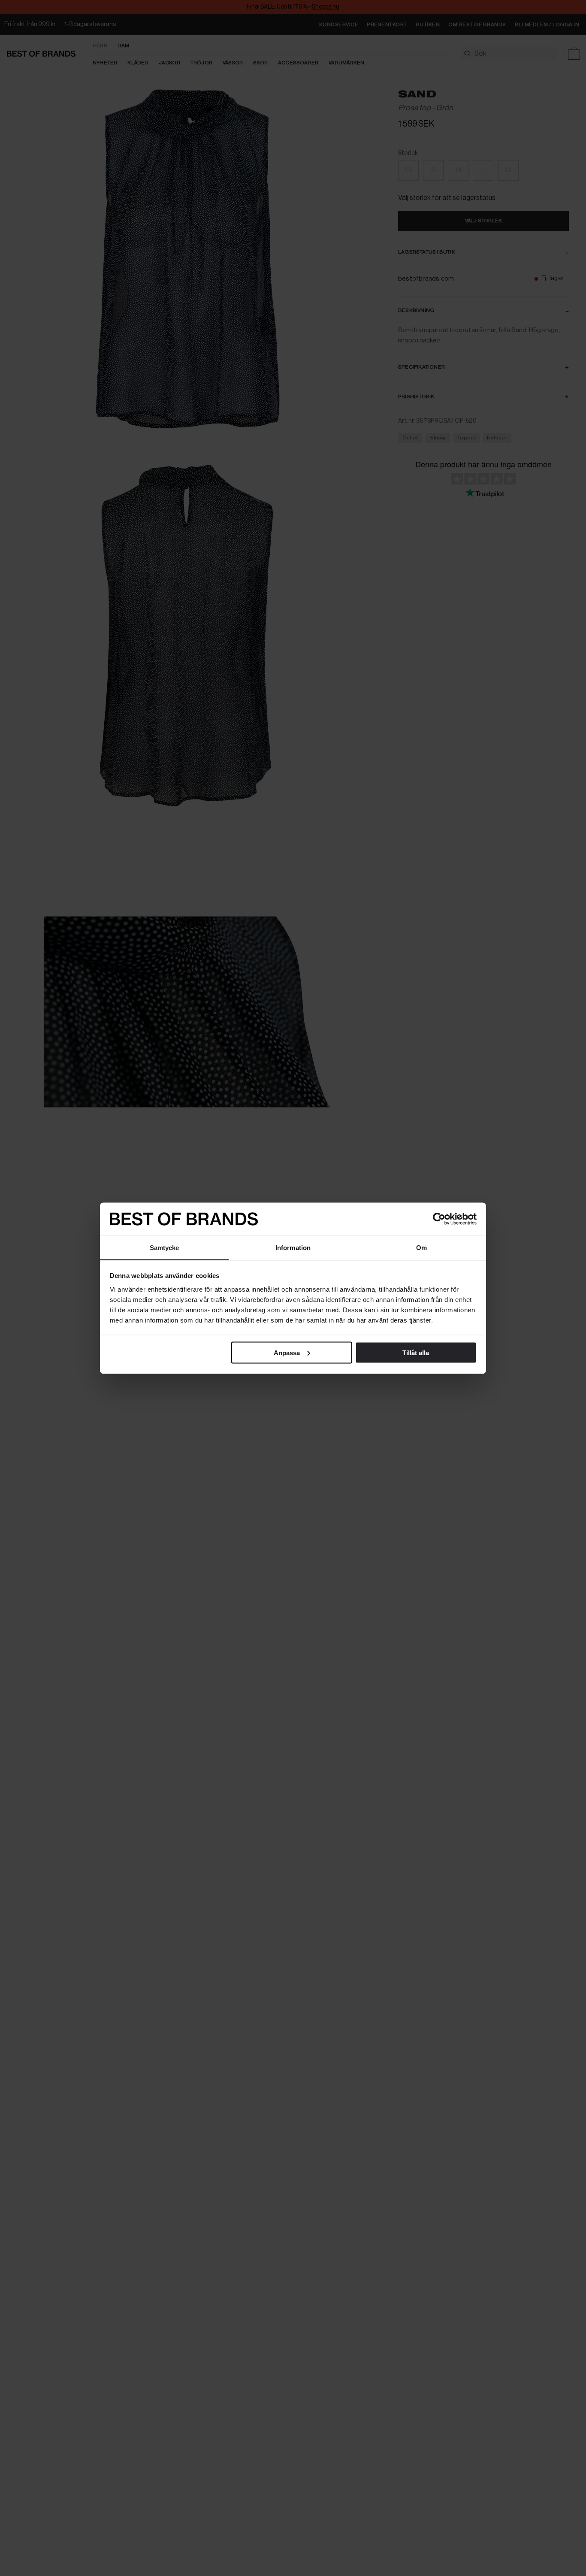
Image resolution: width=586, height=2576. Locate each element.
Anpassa (287, 1352)
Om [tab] (421, 1247)
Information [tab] (293, 1247)
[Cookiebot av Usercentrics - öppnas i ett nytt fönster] (439, 1219)
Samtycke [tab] (165, 1247)
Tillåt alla (416, 1352)
